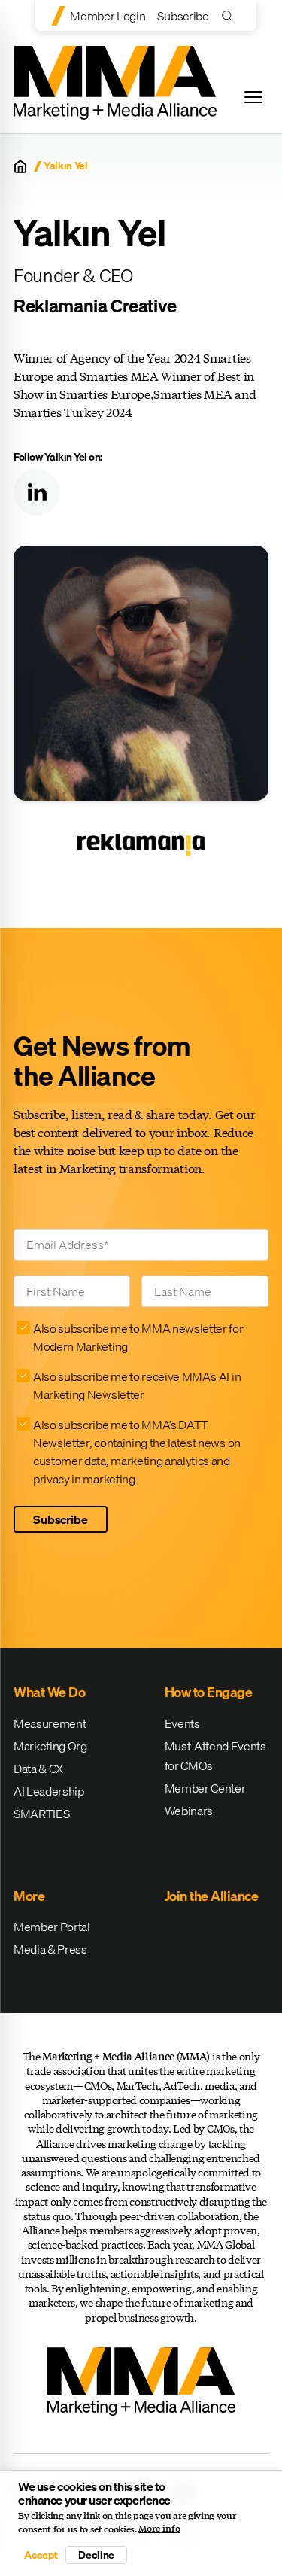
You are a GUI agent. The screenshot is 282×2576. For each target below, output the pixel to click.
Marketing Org (50, 1746)
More (29, 1896)
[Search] (230, 15)
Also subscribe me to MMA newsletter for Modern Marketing (138, 1337)
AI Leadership (49, 1791)
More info (159, 2529)
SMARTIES (41, 1814)
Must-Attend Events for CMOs (215, 1756)
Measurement (50, 1723)
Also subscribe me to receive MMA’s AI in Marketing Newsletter (137, 1385)
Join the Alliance (212, 1896)
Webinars (189, 1811)
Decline (96, 2555)
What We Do (49, 1692)
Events (182, 1723)
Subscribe (183, 16)
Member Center (205, 1788)
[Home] (20, 166)
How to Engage (209, 1692)
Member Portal (52, 1927)
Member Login (108, 16)
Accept (41, 2555)
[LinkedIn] (37, 492)
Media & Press (50, 1949)
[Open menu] (253, 97)
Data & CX (38, 1769)
